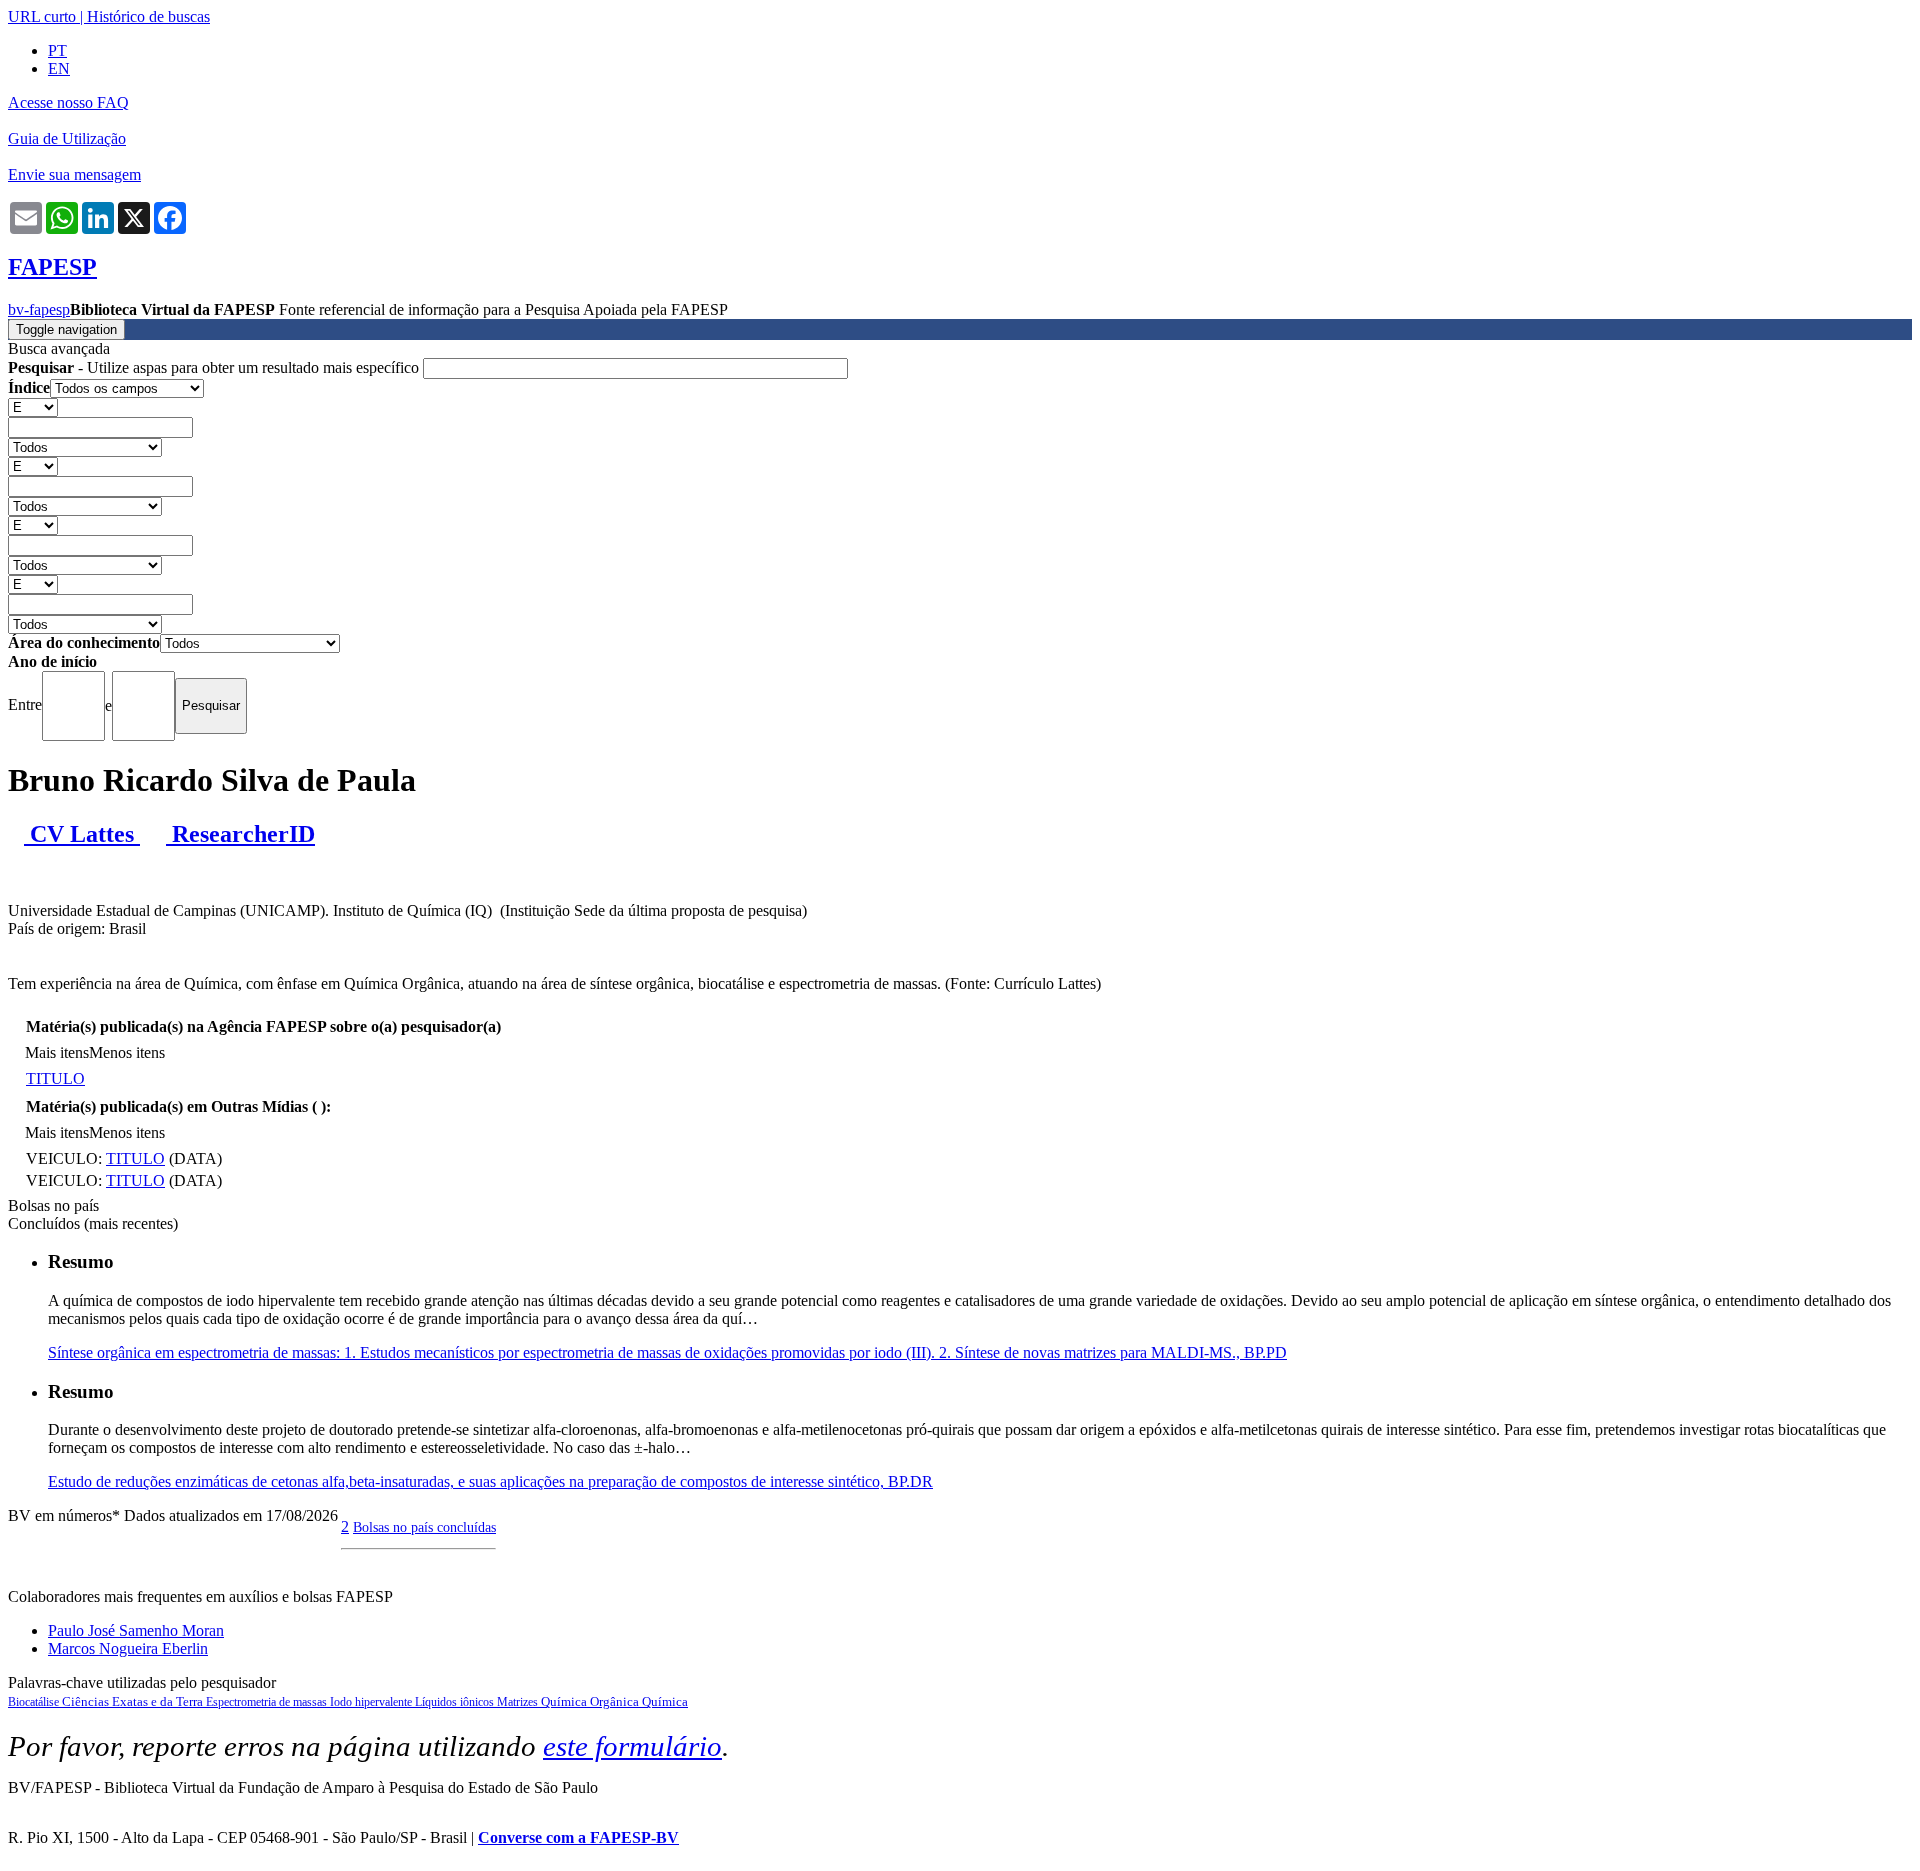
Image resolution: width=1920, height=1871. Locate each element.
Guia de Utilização (67, 138)
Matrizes (519, 1702)
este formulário (632, 1746)
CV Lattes (82, 834)
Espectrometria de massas (268, 1702)
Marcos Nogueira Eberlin (128, 1648)
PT (57, 50)
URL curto (42, 16)
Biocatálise (35, 1702)
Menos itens (127, 1052)
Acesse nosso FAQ (68, 102)
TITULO (55, 1078)
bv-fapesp (39, 309)
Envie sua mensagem (74, 174)
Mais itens (57, 1052)
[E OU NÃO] (33, 406)
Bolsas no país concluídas (424, 1527)
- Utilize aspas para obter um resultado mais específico (215, 367)
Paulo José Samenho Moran (136, 1630)
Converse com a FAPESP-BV (578, 1837)
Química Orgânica (591, 1701)
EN (59, 68)
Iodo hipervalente (372, 1702)
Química (665, 1701)
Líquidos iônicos (456, 1702)
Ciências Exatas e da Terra (134, 1701)
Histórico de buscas (148, 16)
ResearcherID (240, 834)
